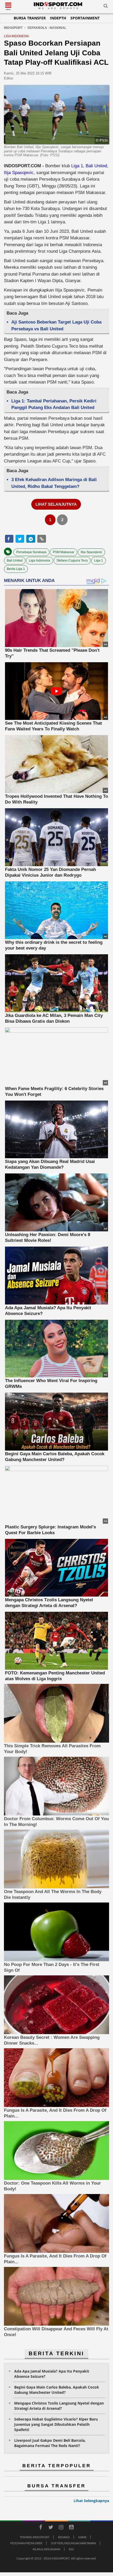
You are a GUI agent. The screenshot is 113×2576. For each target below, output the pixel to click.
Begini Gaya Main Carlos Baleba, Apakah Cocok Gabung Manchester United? (57, 2390)
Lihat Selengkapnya (91, 2501)
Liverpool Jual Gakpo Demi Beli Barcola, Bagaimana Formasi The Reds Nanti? (50, 2443)
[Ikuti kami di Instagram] (61, 2528)
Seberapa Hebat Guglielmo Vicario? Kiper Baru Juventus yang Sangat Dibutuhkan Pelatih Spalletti (56, 2424)
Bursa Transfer (30, 18)
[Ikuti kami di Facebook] (40, 2528)
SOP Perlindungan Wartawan (73, 2543)
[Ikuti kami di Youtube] (71, 2528)
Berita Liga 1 (16, 569)
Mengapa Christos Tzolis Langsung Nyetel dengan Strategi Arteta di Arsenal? (59, 2406)
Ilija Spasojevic (19, 173)
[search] (106, 7)
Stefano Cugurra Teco (72, 561)
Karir (82, 2537)
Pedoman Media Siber (26, 2543)
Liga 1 (77, 166)
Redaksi (64, 2537)
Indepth (58, 18)
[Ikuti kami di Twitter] (51, 2528)
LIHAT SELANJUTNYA (56, 504)
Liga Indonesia (40, 561)
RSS (71, 2549)
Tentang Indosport (35, 2537)
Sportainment (85, 18)
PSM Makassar (64, 552)
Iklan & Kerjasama (46, 2549)
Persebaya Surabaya (31, 552)
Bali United (96, 166)
